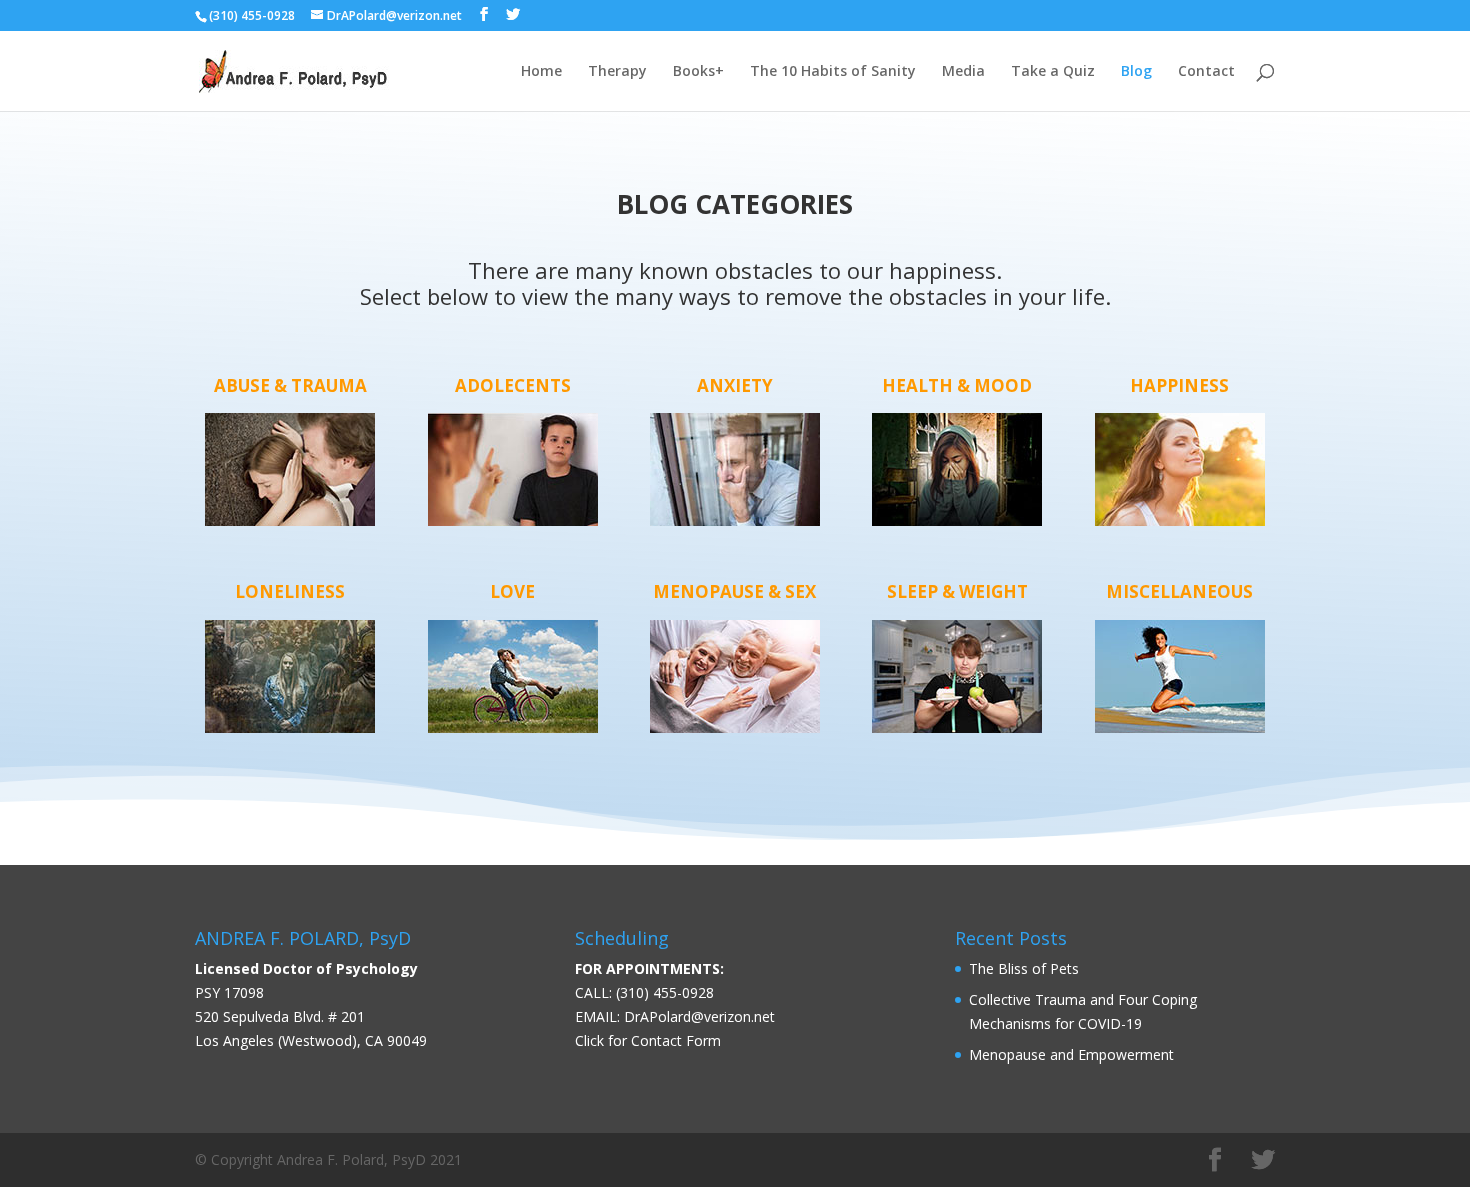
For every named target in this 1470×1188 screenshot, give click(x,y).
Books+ (698, 72)
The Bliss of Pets (1024, 968)
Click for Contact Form (648, 1040)
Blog (1136, 72)
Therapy (617, 72)
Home (541, 72)
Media (963, 72)
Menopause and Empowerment (1071, 1054)
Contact (1206, 72)
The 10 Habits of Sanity (833, 72)
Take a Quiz (1053, 72)
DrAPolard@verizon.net (699, 1016)
